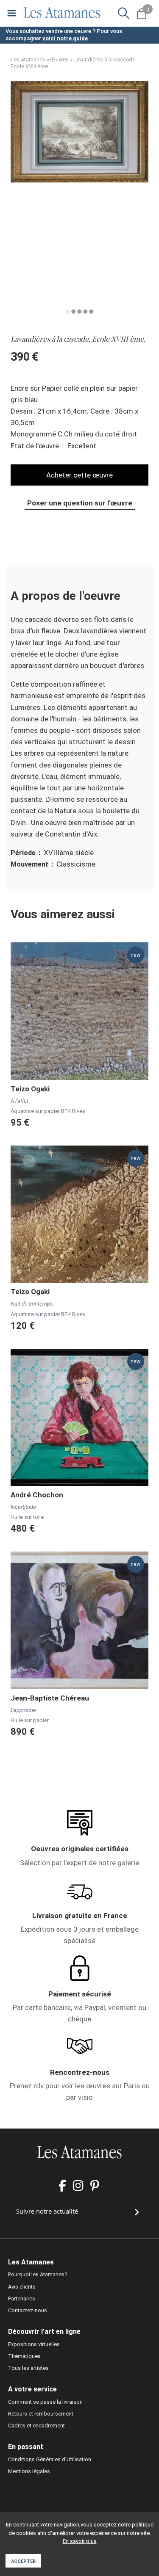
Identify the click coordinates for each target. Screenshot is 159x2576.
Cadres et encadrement (36, 2426)
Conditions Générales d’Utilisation (50, 2459)
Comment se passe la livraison (45, 2402)
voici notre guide (65, 38)
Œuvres (59, 59)
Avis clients (22, 2287)
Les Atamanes (28, 59)
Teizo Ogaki (30, 1089)
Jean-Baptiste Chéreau (50, 1698)
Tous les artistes (28, 2368)
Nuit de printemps (32, 1304)
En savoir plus (80, 2541)
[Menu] (12, 13)
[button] (79, 180)
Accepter (23, 2561)
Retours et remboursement (41, 2414)
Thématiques (24, 2356)
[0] (142, 13)
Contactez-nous (28, 2310)
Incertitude (23, 1507)
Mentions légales (29, 2471)
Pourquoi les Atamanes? (38, 2274)
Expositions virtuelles (34, 2344)
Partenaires (22, 2299)
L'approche (23, 1710)
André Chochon (37, 1495)
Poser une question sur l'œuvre (80, 503)
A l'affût (20, 1101)
